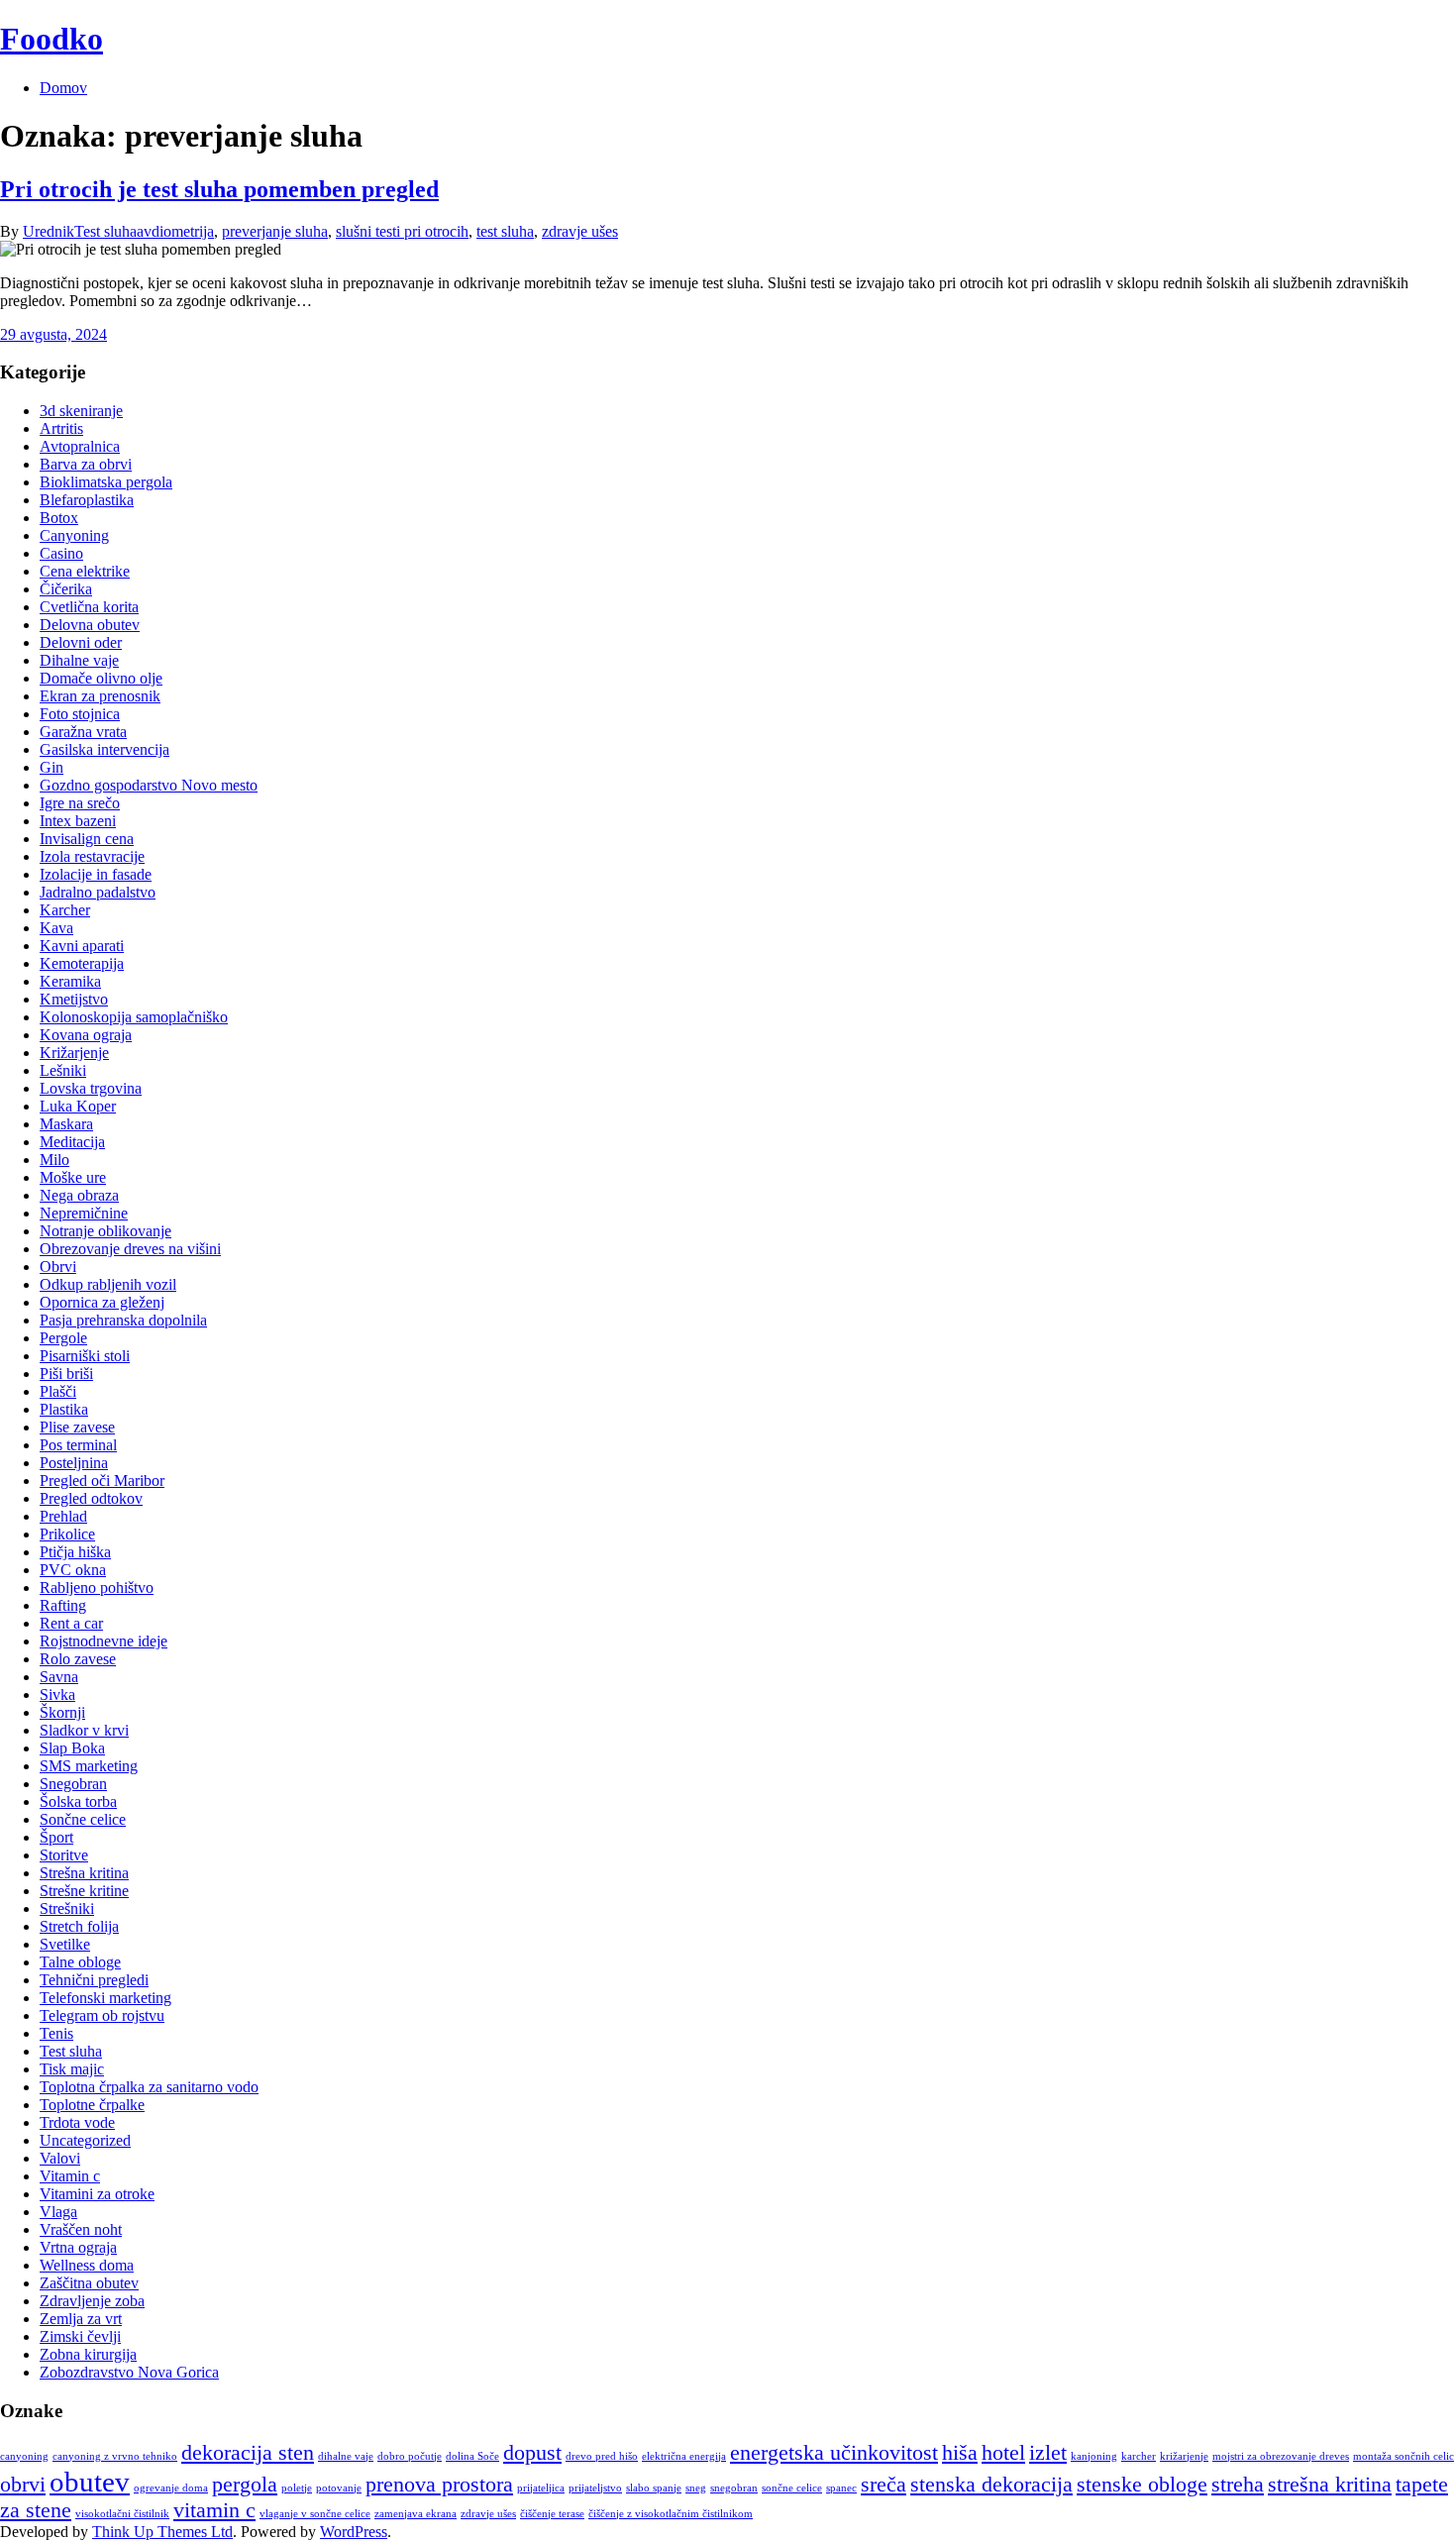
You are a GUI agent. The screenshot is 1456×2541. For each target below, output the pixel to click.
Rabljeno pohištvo (97, 1588)
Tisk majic (72, 2069)
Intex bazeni (78, 821)
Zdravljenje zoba (92, 2301)
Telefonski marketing (105, 1998)
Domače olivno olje (101, 678)
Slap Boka (72, 1748)
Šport (56, 1837)
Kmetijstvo (74, 999)
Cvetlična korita (89, 607)
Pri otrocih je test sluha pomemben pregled (219, 189)
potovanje (339, 2488)
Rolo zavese (78, 1659)
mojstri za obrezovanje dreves (1281, 2456)
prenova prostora (439, 2485)
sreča (884, 2485)
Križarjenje (74, 1053)
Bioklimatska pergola (106, 482)
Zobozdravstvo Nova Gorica (129, 2372)
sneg (696, 2488)
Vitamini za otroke (97, 2194)
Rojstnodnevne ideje (104, 1641)
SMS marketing (89, 1766)
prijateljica (541, 2488)
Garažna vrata (83, 732)
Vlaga (58, 2212)
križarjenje (1184, 2456)
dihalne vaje (346, 2456)
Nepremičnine (84, 1213)
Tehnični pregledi (94, 1980)
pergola (245, 2485)
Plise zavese (77, 1427)
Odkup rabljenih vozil (108, 1284)
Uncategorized (85, 2140)
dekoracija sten (248, 2453)
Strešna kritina (84, 1873)
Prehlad (63, 1516)
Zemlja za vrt (81, 2319)
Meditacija (72, 1142)
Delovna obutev (90, 625)
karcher (1139, 2456)
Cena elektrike (85, 571)
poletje (297, 2488)
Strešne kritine (84, 1891)
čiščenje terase (552, 2514)
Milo (54, 1160)
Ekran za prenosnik (100, 696)
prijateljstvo (595, 2488)
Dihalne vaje (79, 660)
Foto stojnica (80, 714)
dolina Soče (472, 2456)
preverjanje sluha (275, 231)
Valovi (60, 2158)
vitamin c (214, 2510)
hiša (960, 2453)
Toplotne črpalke (92, 2105)
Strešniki (67, 1908)
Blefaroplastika (87, 500)
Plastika (64, 1409)
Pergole (63, 1338)
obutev (90, 2482)
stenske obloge (1142, 2485)
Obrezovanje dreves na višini (130, 1249)
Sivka (57, 1694)
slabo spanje (654, 2488)
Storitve (64, 1855)
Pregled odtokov (91, 1498)
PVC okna (73, 1570)
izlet (1048, 2453)
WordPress (354, 2532)
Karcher (65, 910)
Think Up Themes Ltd (162, 2532)
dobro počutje (410, 2456)
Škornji (62, 1712)
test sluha (505, 231)
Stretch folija (79, 1926)
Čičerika (66, 589)
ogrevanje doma (171, 2488)
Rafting (63, 1605)
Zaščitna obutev (89, 2283)
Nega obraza (79, 1195)
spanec (841, 2488)
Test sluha (105, 231)
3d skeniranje (81, 411)
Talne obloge (80, 1962)
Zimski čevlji (80, 2336)
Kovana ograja (86, 1035)
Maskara (66, 1124)
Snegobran (73, 1784)
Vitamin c (70, 2176)
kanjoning (1094, 2456)
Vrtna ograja (78, 2247)
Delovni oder (81, 642)
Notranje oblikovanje (105, 1231)
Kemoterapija (82, 963)
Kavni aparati (82, 946)
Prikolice (67, 1534)
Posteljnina (74, 1463)
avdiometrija (175, 231)
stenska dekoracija (991, 2485)
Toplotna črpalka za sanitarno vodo (149, 2087)
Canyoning (74, 535)
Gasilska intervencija (104, 749)
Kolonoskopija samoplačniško (134, 1017)
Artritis (61, 428)
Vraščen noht (81, 2229)
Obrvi (58, 1267)
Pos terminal (78, 1445)
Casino (61, 553)
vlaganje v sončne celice (315, 2514)
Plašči (58, 1391)
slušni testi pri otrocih (402, 231)
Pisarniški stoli (85, 1356)
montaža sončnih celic (1404, 2456)
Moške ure (73, 1177)
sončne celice (792, 2488)
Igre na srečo (80, 803)
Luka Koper (78, 1106)
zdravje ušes (580, 231)
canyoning (24, 2456)
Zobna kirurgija (88, 2354)
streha (1238, 2485)
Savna (59, 1677)
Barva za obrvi (86, 464)
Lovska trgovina (91, 1088)
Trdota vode (77, 2122)
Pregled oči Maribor (102, 1481)
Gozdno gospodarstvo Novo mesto (149, 785)
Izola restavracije (92, 856)
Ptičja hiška (75, 1552)
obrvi (23, 2485)
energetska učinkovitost (834, 2453)
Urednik (49, 231)
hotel (1003, 2453)
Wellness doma (87, 2265)
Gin (52, 767)
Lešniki (63, 1070)
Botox (59, 518)
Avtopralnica (80, 446)
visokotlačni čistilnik (122, 2514)
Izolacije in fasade (96, 874)
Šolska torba (78, 1801)
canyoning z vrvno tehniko (115, 2456)
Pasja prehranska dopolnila (123, 1320)
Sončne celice (83, 1819)
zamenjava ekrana (416, 2514)
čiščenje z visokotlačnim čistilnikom (671, 2514)
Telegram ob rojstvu (102, 2015)
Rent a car (71, 1623)
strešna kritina (1330, 2485)
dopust (532, 2453)
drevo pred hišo (602, 2456)
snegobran (734, 2488)
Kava (56, 928)
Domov (63, 88)
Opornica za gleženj (102, 1302)
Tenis (56, 2033)
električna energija (684, 2456)
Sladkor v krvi (84, 1730)
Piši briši (66, 1374)
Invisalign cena (87, 839)
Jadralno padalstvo (98, 892)
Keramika (70, 981)
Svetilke (65, 1944)
